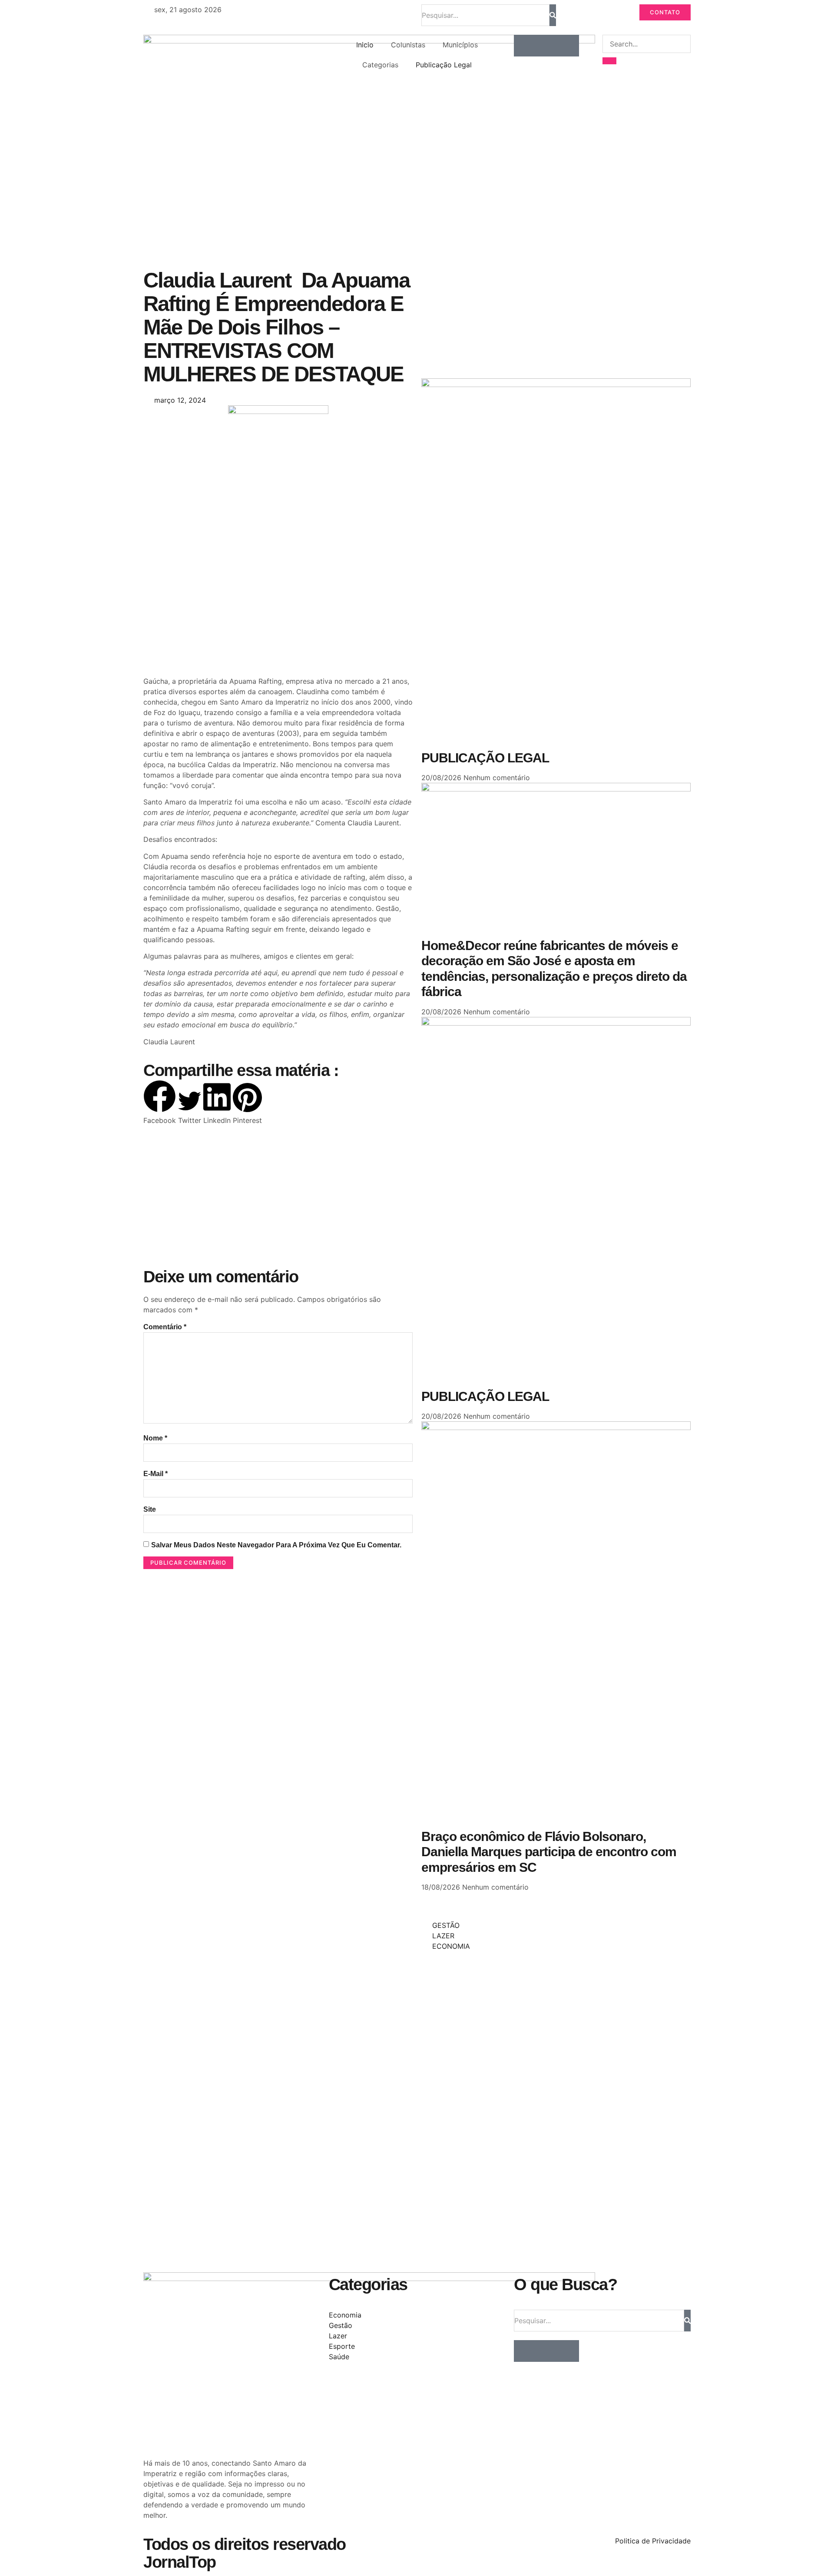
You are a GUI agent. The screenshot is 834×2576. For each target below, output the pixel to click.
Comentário (165, 1327)
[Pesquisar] (553, 15)
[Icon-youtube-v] (568, 46)
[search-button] (609, 61)
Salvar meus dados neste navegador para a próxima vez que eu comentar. (276, 1545)
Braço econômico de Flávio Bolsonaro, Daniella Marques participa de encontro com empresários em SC (549, 1852)
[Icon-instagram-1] (546, 46)
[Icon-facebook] (525, 46)
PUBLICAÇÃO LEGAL (485, 758)
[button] (160, 1103)
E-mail (156, 1474)
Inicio (365, 45)
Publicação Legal (444, 65)
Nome (155, 1438)
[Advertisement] (278, 606)
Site (150, 1509)
